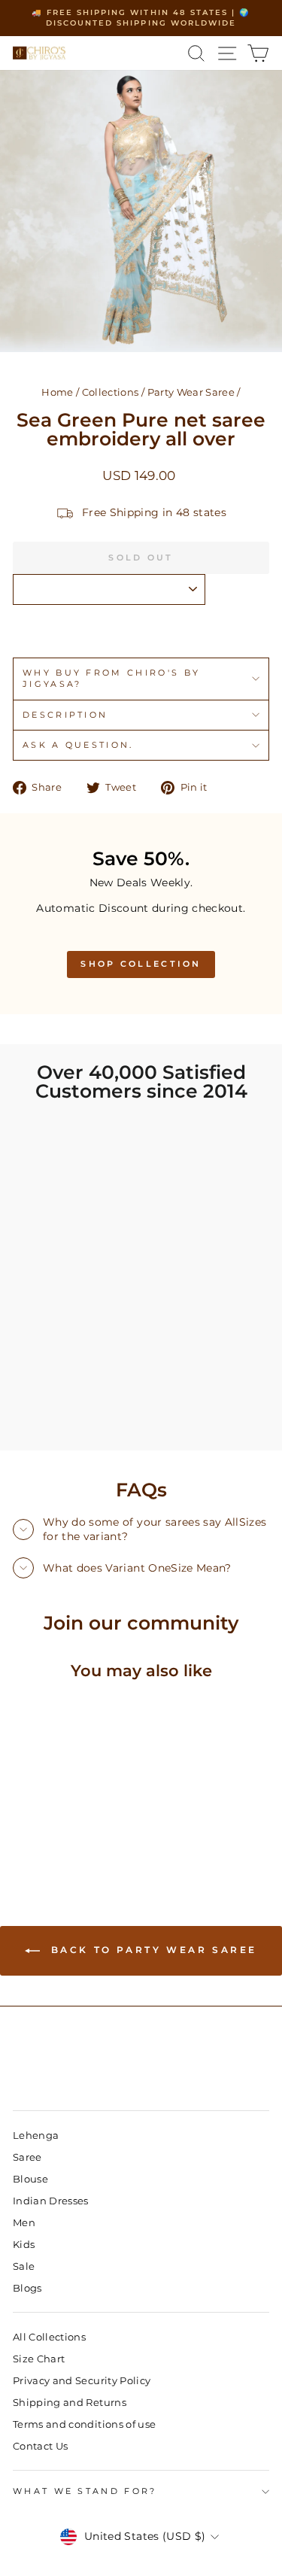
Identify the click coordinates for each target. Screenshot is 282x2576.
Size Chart (39, 2359)
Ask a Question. (78, 745)
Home (57, 392)
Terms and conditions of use (84, 2424)
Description (65, 715)
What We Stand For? (85, 2491)
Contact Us (40, 2446)
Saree (27, 2157)
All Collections (49, 2337)
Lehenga (36, 2136)
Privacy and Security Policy (82, 2381)
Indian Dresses (51, 2201)
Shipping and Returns (70, 2403)
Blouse (30, 2179)
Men (24, 2223)
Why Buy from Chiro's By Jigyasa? (111, 678)
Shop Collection (141, 964)
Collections (111, 392)
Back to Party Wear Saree (152, 1950)
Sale (24, 2266)
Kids (24, 2245)
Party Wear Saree (191, 392)
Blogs (27, 2288)
